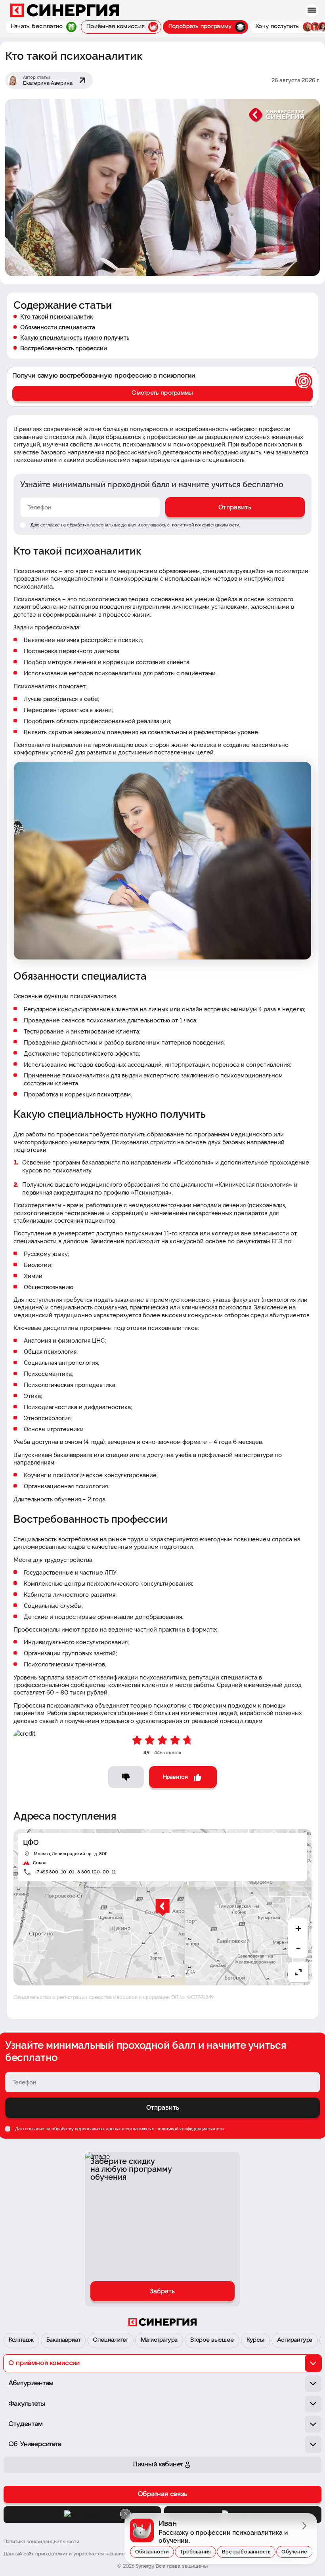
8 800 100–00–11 (97, 1872)
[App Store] (82, 2515)
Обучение (294, 2552)
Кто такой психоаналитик (57, 316)
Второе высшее (212, 2340)
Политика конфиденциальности (42, 2542)
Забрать (162, 2291)
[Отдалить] (298, 1948)
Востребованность (246, 2552)
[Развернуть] (298, 1972)
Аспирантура (295, 2340)
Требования (195, 2552)
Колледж (21, 2340)
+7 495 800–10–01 (54, 1872)
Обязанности (152, 2552)
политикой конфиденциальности (205, 525)
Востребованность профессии (64, 348)
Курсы (255, 2340)
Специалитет (110, 2340)
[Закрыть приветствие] (125, 2514)
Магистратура (159, 2340)
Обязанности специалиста (58, 327)
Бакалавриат (63, 2340)
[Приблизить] (298, 1928)
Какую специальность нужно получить (75, 337)
